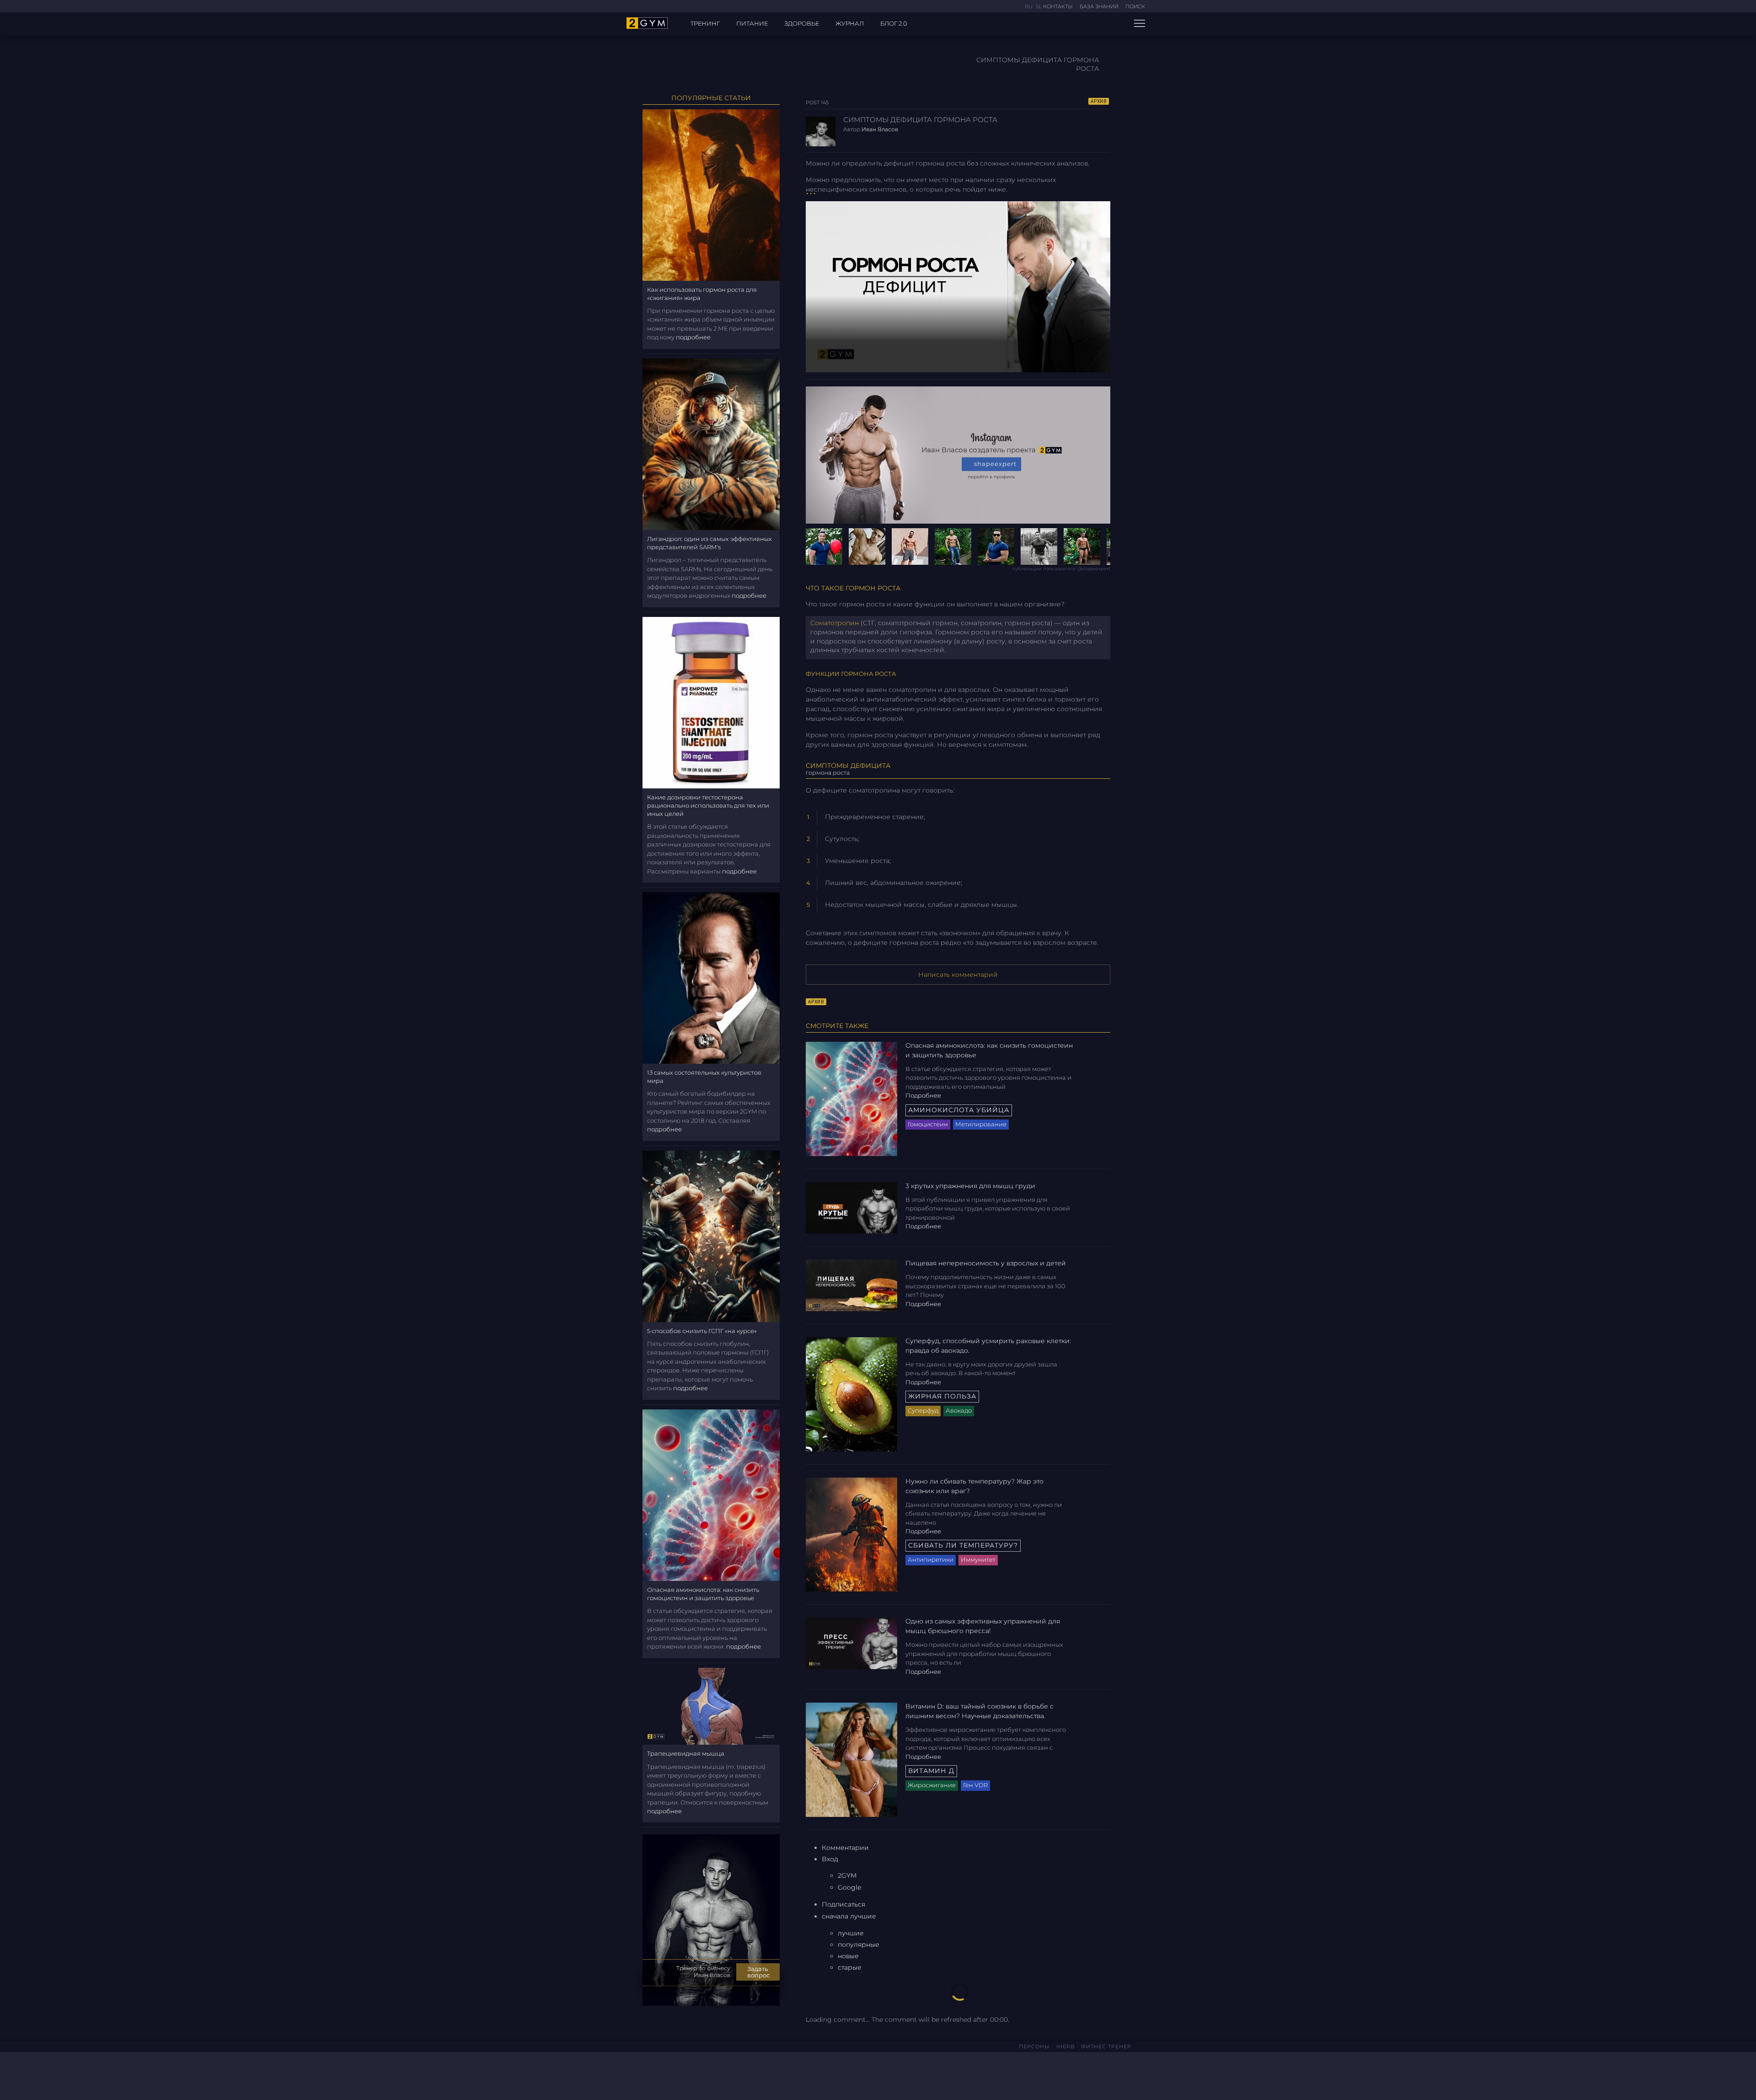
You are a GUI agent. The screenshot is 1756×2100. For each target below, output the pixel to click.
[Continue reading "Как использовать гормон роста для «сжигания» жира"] (711, 194)
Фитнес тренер (1106, 2046)
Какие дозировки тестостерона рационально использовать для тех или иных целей (708, 805)
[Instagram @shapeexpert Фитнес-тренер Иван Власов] (648, 2074)
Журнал (850, 23)
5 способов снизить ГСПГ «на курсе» (702, 1331)
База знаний (1099, 6)
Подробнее (923, 1095)
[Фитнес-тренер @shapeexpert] (958, 546)
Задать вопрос (758, 1972)
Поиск (1135, 6)
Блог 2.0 (894, 23)
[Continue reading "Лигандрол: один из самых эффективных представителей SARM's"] (711, 444)
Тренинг (705, 23)
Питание (752, 23)
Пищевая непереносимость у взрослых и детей (986, 1263)
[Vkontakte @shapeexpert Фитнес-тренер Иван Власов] (633, 2073)
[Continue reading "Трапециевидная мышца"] (711, 1705)
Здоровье (802, 23)
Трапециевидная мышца (686, 1753)
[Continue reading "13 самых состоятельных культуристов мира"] (711, 977)
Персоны (1034, 2046)
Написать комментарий (958, 975)
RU (1029, 6)
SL (1039, 6)
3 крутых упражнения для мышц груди (970, 1186)
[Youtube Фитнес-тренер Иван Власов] (660, 2074)
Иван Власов (880, 129)
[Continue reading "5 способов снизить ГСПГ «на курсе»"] (711, 1236)
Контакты (1058, 6)
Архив (1099, 101)
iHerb (1065, 2046)
